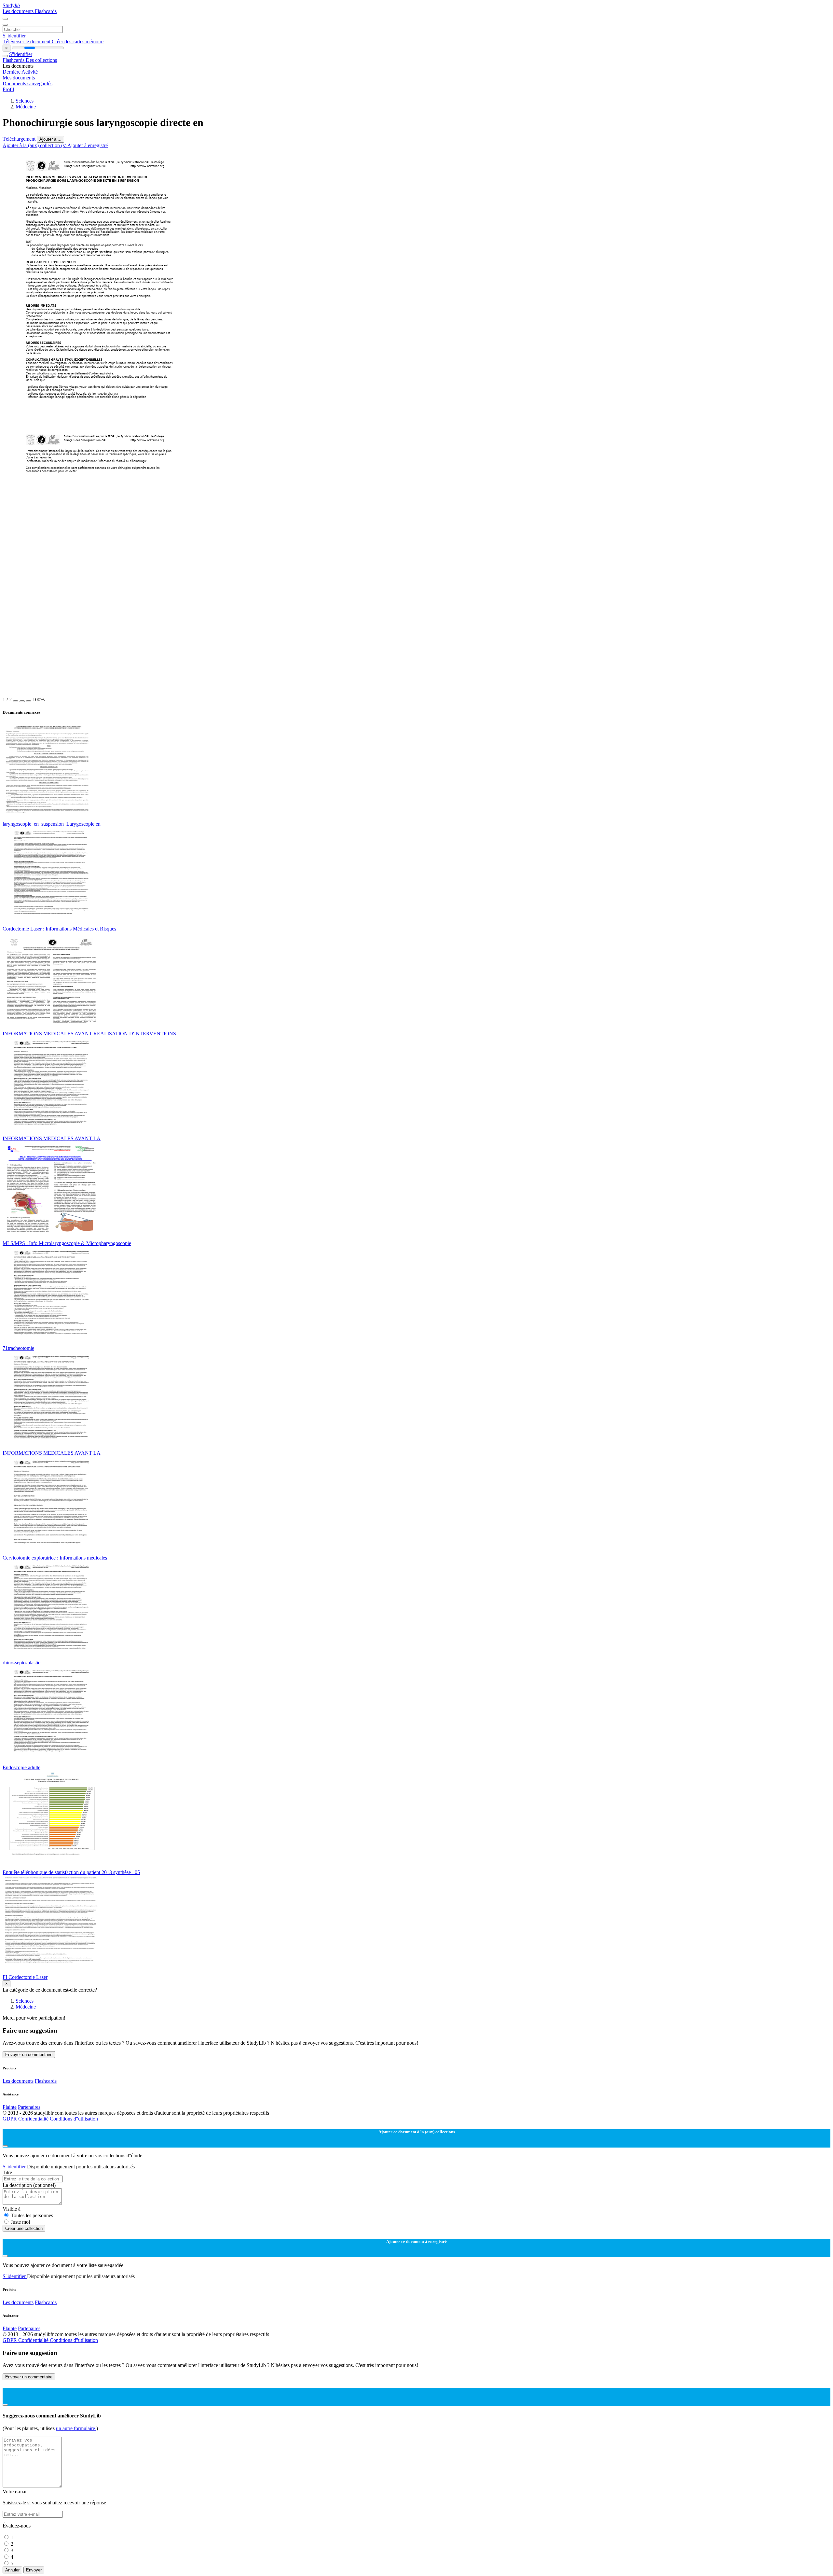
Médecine (26, 107)
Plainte (10, 2107)
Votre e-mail (15, 2492)
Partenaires (29, 2107)
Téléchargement (20, 139)
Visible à (12, 2209)
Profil (8, 89)
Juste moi (20, 2222)
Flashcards (46, 11)
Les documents (19, 11)
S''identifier (14, 36)
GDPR (10, 2119)
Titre (7, 2172)
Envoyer (34, 2570)
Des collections (41, 60)
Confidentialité (34, 2119)
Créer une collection (24, 2228)
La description (29, 2185)
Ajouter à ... (50, 139)
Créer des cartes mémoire (78, 42)
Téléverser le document (27, 42)
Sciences (25, 101)
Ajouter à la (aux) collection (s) (35, 145)
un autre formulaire (76, 2428)
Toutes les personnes (32, 2215)
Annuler (12, 2570)
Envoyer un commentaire (29, 2055)
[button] (16, 701)
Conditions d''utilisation (74, 2119)
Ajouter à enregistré (88, 145)
